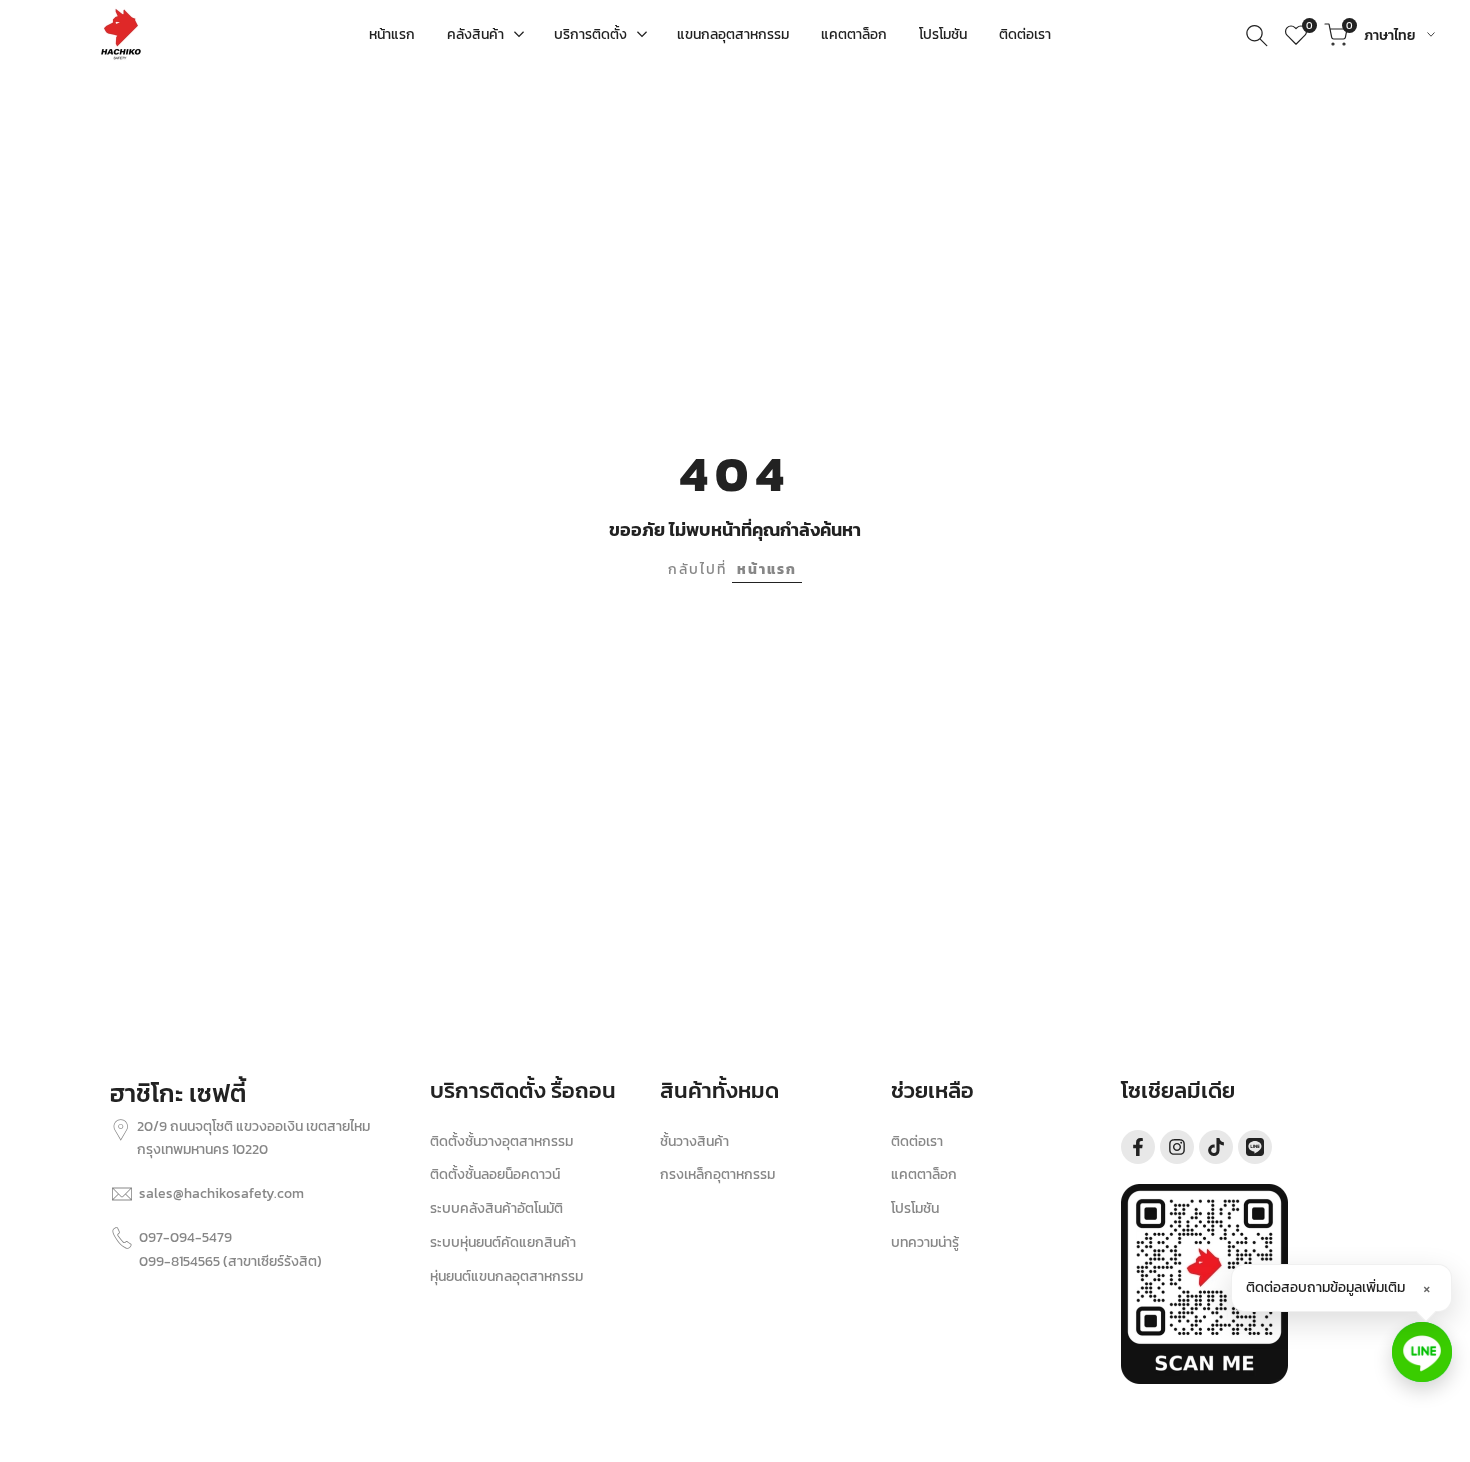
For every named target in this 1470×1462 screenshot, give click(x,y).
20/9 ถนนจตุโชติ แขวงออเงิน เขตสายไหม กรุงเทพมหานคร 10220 (253, 1138)
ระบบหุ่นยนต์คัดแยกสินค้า (503, 1242)
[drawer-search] (1257, 35)
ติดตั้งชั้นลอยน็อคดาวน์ (495, 1174)
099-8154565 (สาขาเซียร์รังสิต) (230, 1261)
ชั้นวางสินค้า (694, 1141)
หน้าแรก (767, 569)
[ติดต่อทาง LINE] (1422, 1352)
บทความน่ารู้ (925, 1242)
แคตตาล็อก (924, 1174)
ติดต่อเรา (917, 1141)
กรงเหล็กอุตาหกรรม (717, 1174)
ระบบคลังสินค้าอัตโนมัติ (496, 1208)
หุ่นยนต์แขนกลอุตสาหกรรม (506, 1276)
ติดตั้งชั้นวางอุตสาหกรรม (501, 1141)
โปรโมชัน (915, 1208)
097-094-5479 (185, 1237)
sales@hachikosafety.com (221, 1193)
